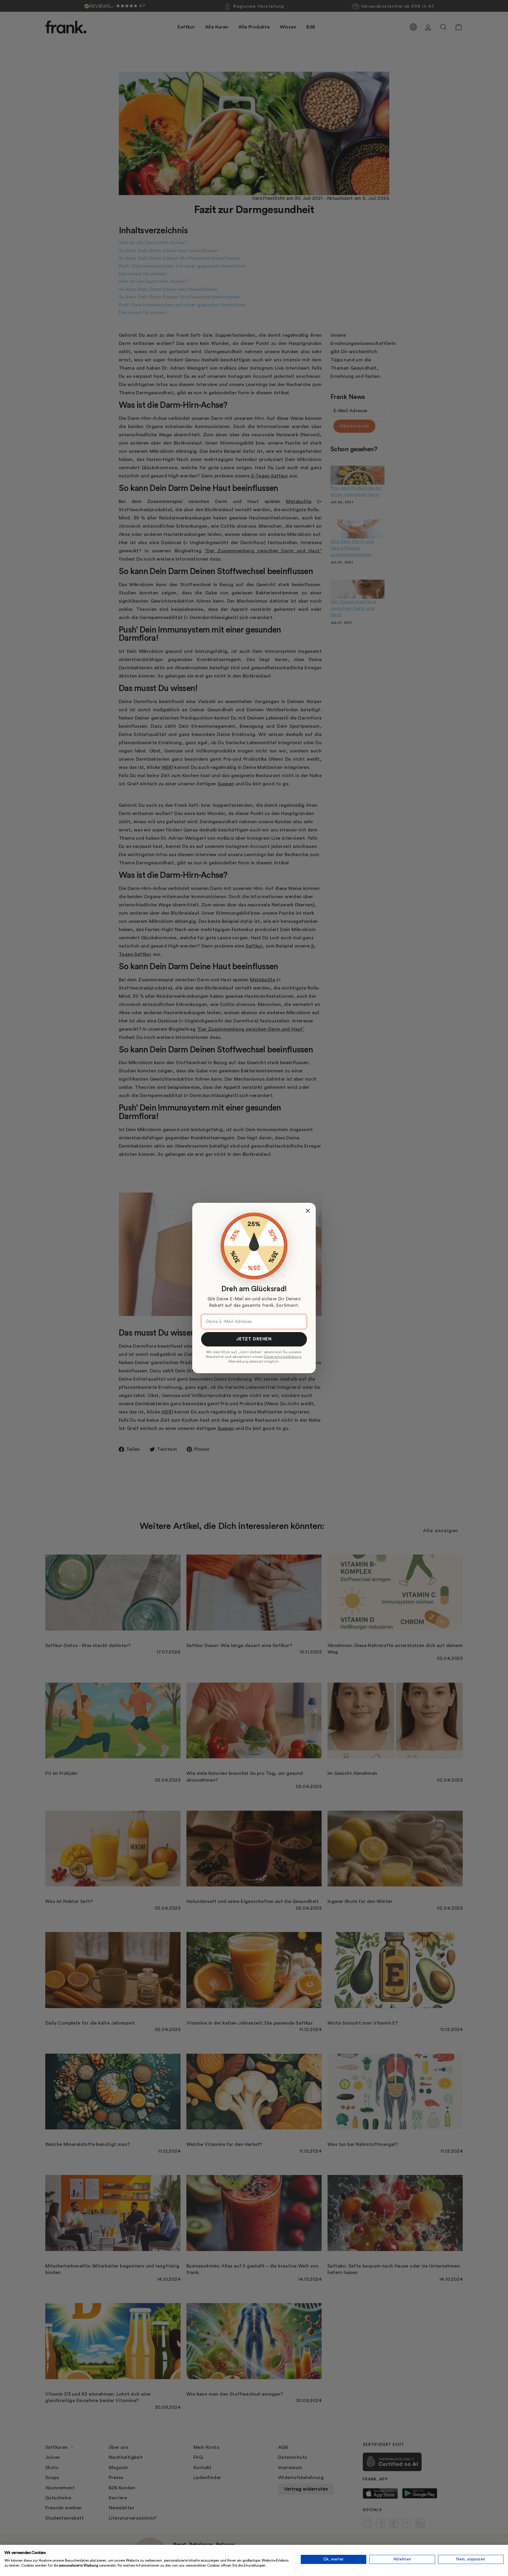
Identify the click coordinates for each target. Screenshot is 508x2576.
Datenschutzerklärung (283, 1357)
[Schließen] (308, 1211)
